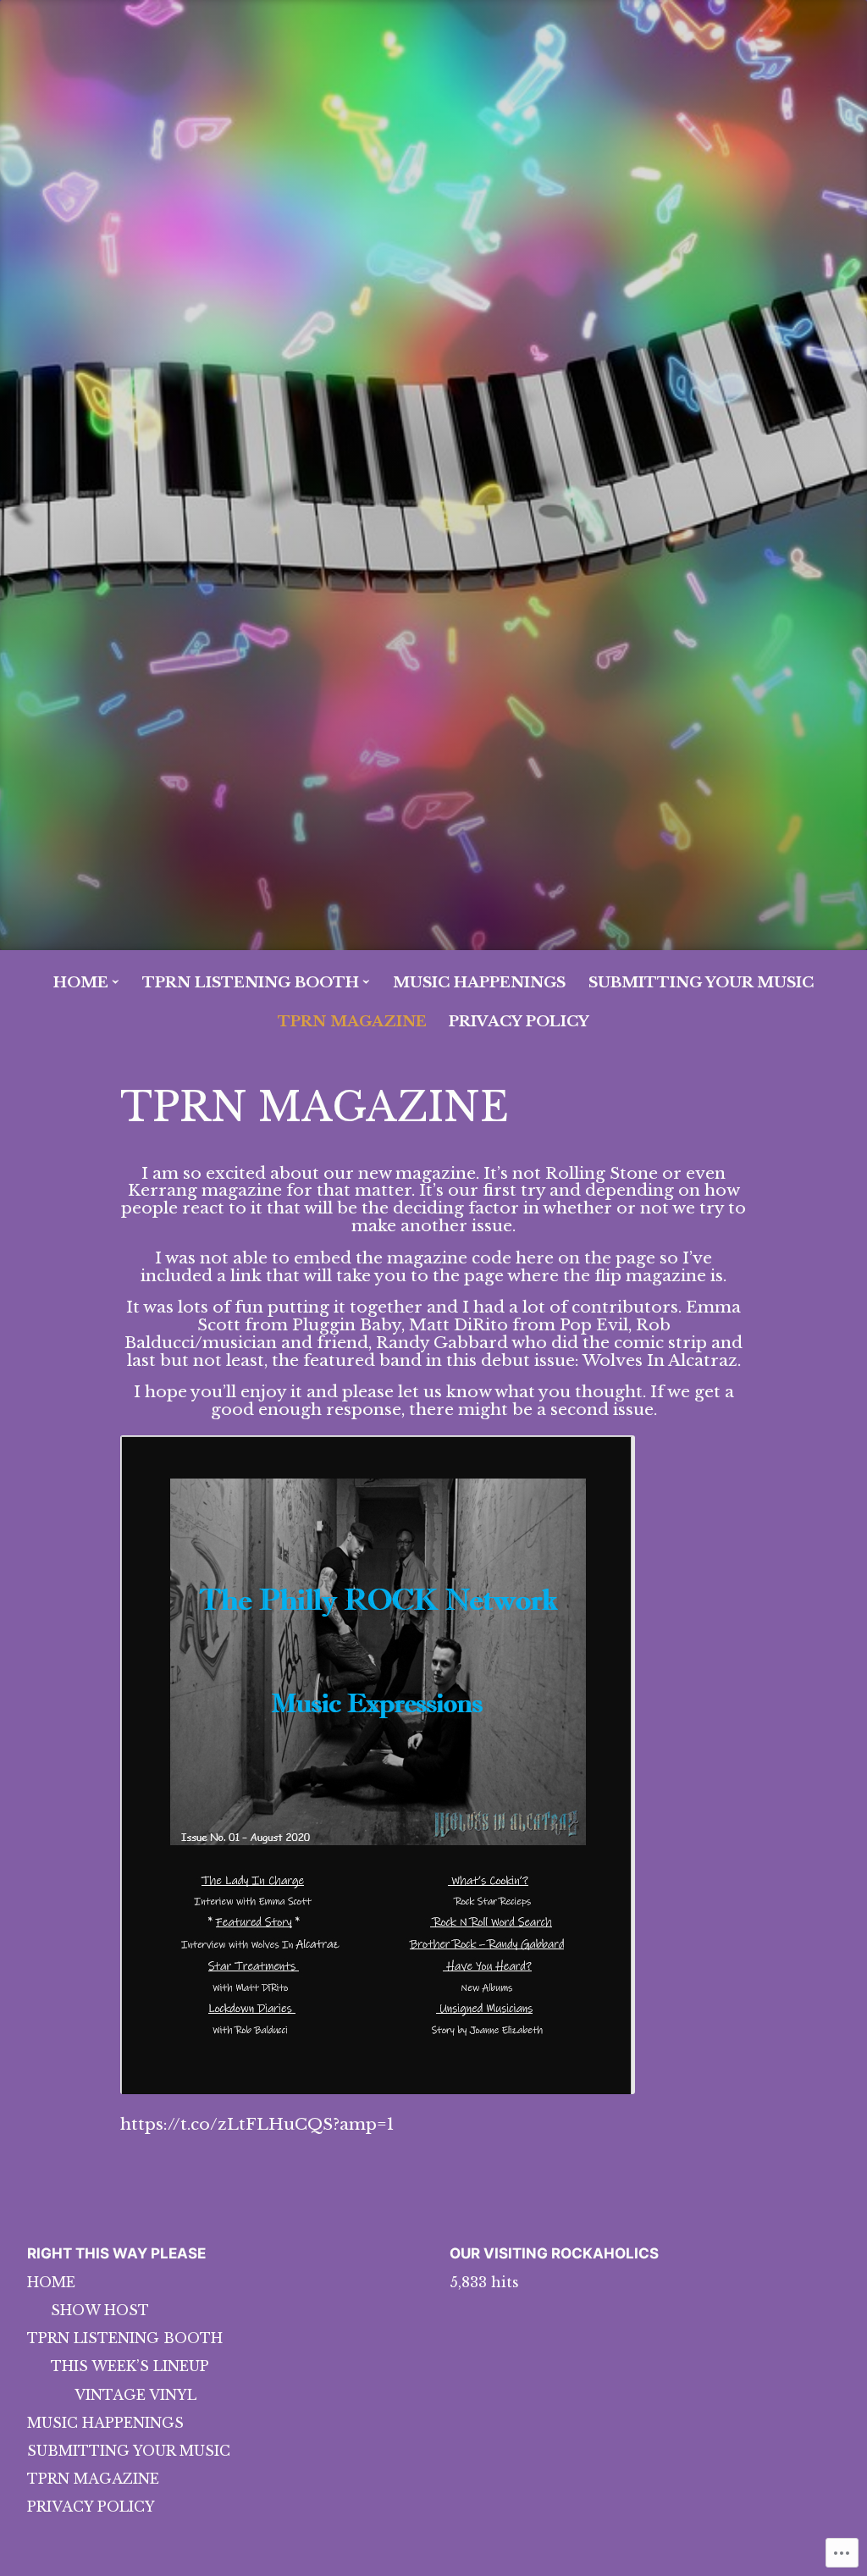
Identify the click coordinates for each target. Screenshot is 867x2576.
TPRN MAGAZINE (352, 1022)
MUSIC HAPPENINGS (479, 983)
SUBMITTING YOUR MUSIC (701, 983)
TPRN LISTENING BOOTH (251, 983)
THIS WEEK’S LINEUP (130, 2366)
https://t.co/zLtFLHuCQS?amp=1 (257, 2124)
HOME (81, 983)
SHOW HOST (100, 2310)
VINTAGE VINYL (135, 2395)
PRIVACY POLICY (519, 1022)
